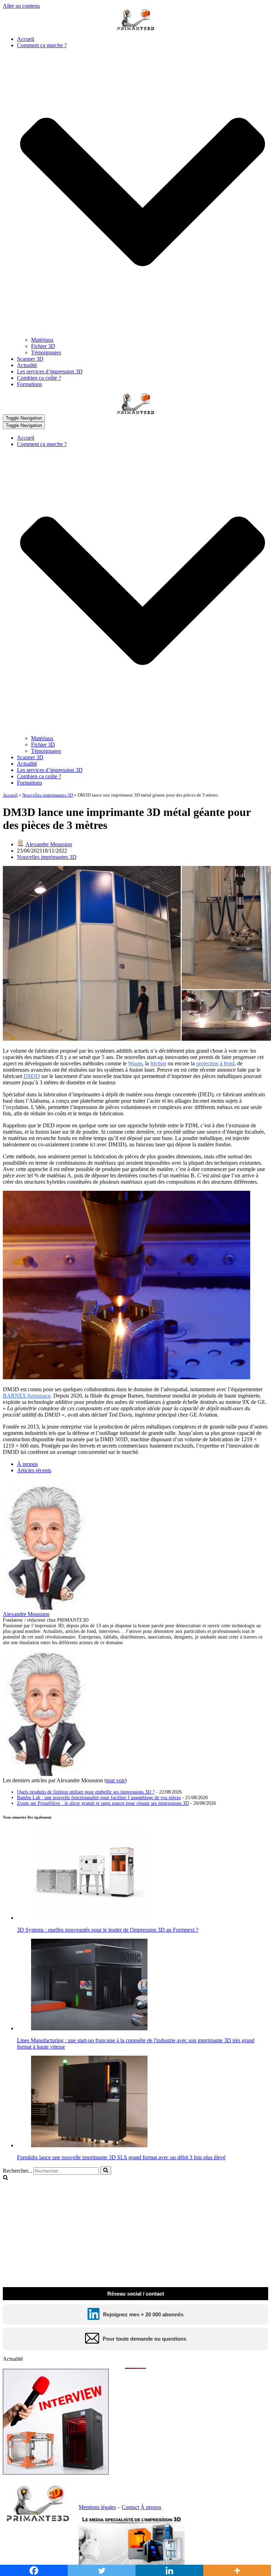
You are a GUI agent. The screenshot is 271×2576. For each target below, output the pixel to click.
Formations (29, 384)
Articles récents (34, 1470)
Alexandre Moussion (49, 844)
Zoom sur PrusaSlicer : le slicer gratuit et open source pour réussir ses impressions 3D (103, 1803)
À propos (27, 1464)
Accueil (26, 39)
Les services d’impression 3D (50, 371)
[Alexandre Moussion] (47, 1608)
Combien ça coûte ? (39, 378)
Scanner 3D (30, 359)
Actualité (27, 365)
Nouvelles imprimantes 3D (48, 795)
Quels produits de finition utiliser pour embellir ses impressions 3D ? (86, 1792)
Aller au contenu (21, 6)
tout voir (116, 1780)
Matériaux (42, 340)
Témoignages (46, 352)
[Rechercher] (106, 2171)
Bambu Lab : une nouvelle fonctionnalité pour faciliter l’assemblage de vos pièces (99, 1798)
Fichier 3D (43, 346)
